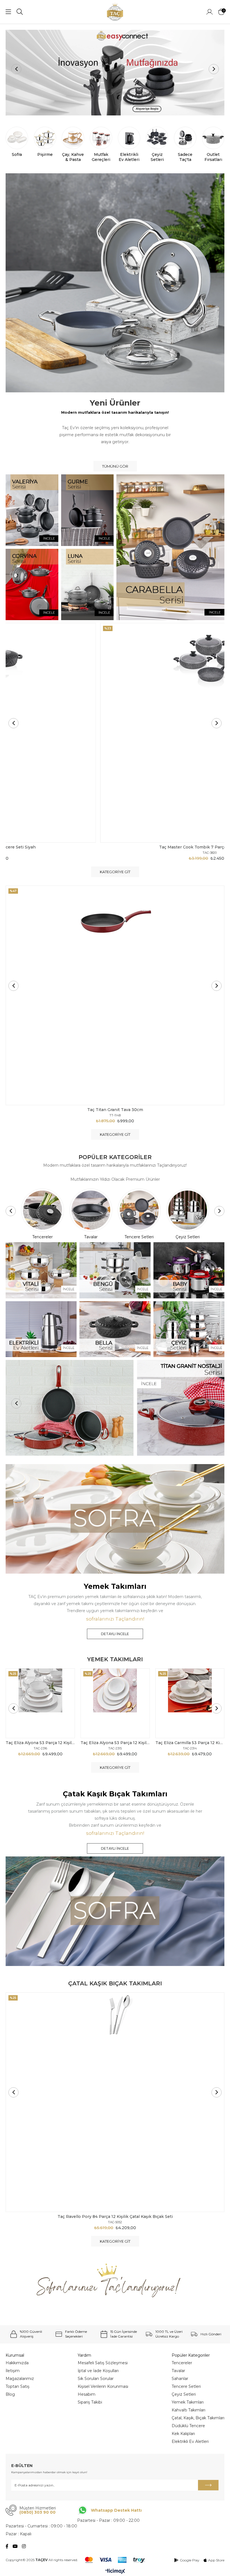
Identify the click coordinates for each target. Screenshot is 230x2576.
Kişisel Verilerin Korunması (103, 2386)
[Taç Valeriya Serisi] (32, 510)
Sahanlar (180, 2379)
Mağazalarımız (20, 2379)
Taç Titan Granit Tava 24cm (115, 1110)
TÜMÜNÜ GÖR (115, 466)
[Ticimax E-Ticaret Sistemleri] (115, 2572)
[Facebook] (7, 2546)
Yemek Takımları (188, 2402)
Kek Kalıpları (183, 2434)
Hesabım (87, 2394)
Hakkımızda (17, 2363)
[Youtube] (15, 2546)
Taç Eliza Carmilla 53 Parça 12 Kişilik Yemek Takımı (190, 1743)
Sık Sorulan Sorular (96, 2379)
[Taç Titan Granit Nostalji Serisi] (115, 1408)
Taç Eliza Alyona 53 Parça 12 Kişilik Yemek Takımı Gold (115, 1743)
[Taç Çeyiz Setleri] (189, 1329)
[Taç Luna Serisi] (88, 584)
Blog (10, 2394)
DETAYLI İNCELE (115, 1634)
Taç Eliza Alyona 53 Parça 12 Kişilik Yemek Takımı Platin (40, 1743)
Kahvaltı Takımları (188, 2410)
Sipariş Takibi (90, 2402)
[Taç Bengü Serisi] (115, 1270)
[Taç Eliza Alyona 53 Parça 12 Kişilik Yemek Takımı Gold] (115, 1703)
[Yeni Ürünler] (115, 283)
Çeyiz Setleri (184, 2394)
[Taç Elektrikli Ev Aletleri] (41, 1329)
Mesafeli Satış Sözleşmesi (103, 2363)
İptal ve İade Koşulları (98, 2371)
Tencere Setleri (186, 2386)
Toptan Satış (18, 2386)
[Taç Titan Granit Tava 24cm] (115, 995)
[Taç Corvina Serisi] (32, 584)
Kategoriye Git (115, 872)
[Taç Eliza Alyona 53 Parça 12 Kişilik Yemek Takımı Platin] (40, 1703)
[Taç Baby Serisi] (189, 1270)
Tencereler (182, 2363)
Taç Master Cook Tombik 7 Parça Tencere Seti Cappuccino (115, 847)
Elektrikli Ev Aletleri (190, 2441)
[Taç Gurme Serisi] (88, 510)
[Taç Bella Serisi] (115, 1329)
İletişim (13, 2371)
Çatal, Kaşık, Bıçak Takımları (198, 2418)
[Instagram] (24, 2546)
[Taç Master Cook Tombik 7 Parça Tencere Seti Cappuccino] (115, 733)
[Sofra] (115, 1519)
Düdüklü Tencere (188, 2426)
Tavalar (178, 2371)
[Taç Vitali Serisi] (41, 1270)
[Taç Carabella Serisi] (170, 547)
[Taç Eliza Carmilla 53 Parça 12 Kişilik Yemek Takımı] (190, 1703)
